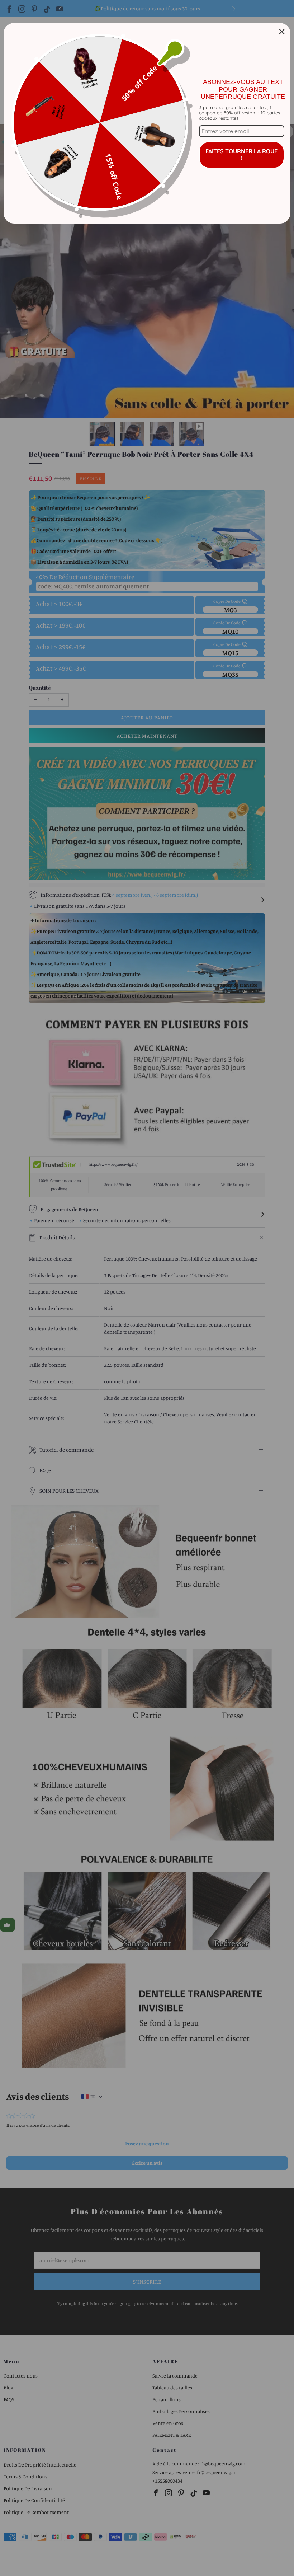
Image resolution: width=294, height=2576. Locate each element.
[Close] (282, 32)
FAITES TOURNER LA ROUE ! (241, 154)
